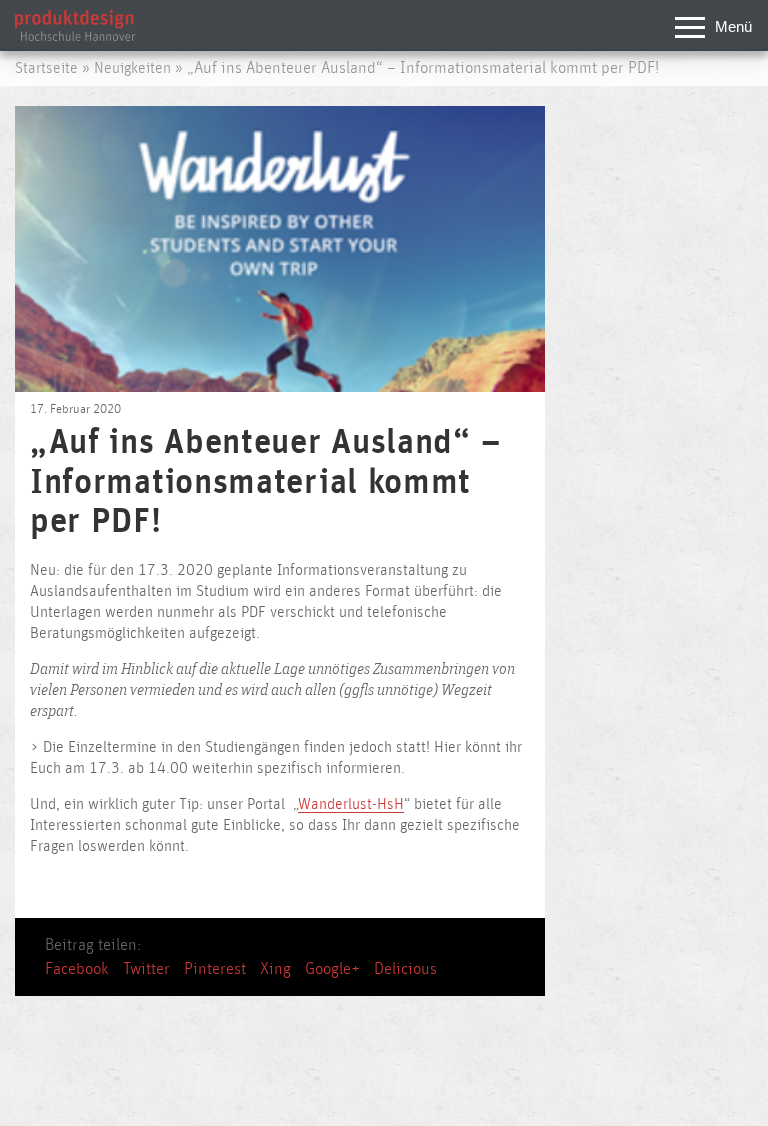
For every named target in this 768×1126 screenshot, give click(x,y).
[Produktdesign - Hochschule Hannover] (75, 36)
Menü (733, 26)
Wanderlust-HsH (351, 804)
